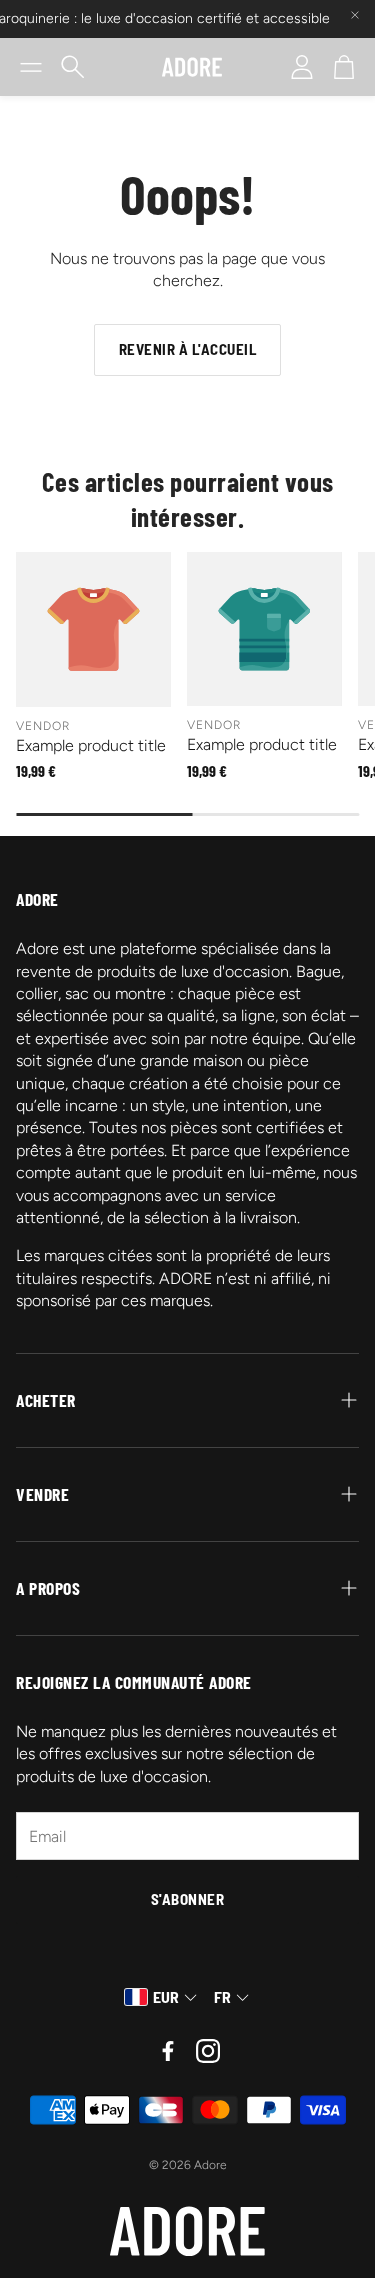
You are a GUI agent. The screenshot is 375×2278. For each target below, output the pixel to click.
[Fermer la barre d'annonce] (355, 15)
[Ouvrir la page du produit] (93, 629)
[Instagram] (208, 2051)
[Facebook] (168, 2051)
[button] (31, 67)
